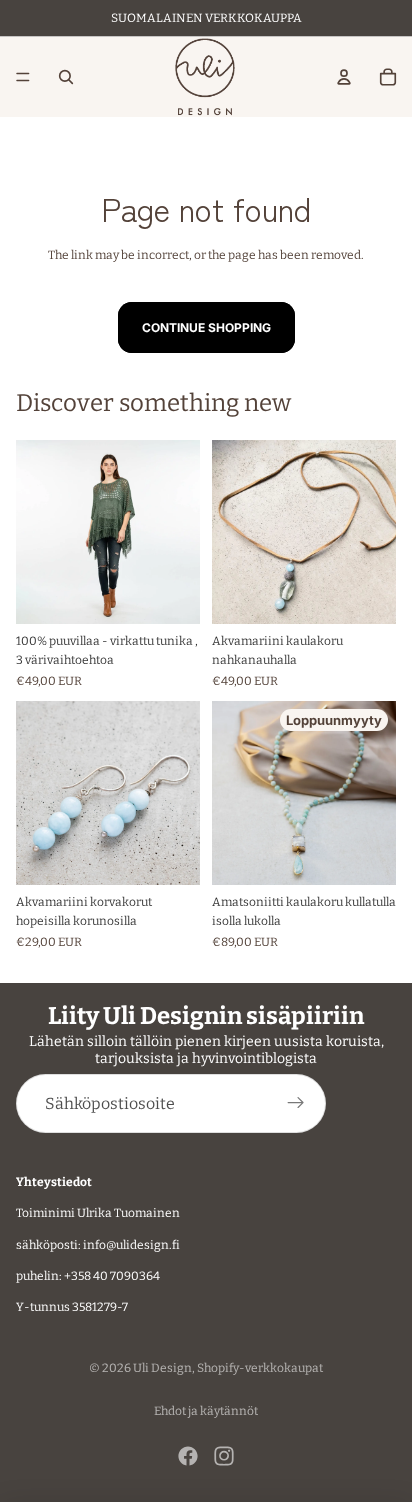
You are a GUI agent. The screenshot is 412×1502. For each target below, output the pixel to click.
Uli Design (162, 1368)
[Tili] (344, 77)
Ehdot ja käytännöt (206, 1411)
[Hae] (66, 77)
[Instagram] (224, 1456)
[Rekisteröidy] (296, 1103)
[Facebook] (188, 1456)
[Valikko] (23, 77)
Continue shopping (206, 327)
